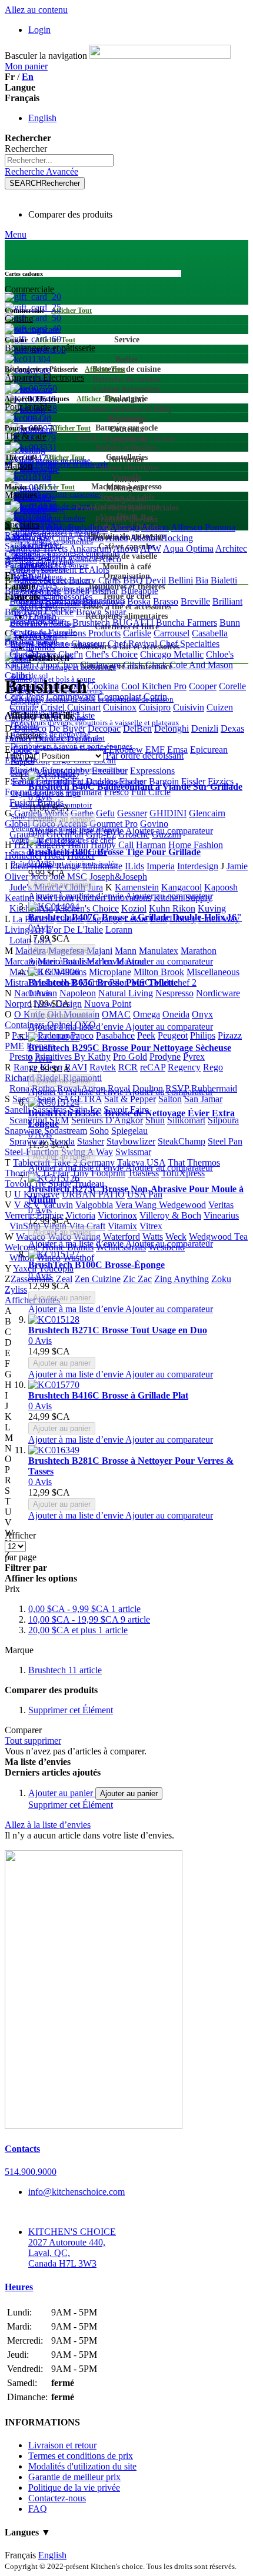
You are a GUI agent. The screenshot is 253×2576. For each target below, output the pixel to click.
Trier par (21, 755)
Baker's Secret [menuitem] (40, 580)
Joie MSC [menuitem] (69, 877)
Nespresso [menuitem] (174, 993)
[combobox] (59, 160)
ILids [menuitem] (134, 866)
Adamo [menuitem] (155, 527)
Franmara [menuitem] (84, 792)
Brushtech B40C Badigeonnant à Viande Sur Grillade (135, 787)
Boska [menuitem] (139, 601)
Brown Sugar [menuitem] (101, 612)
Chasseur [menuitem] (88, 644)
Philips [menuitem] (203, 1035)
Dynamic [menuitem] (84, 739)
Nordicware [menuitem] (218, 993)
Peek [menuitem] (146, 1035)
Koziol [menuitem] (134, 908)
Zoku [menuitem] (221, 1279)
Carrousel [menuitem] (172, 633)
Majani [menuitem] (99, 951)
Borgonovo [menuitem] (104, 601)
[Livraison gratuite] (94, 2126)
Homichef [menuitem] (23, 855)
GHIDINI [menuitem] (168, 813)
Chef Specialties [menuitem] (189, 644)
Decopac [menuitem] (104, 728)
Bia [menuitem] (202, 580)
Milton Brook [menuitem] (159, 972)
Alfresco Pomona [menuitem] (203, 527)
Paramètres (25, 565)
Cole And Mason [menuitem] (201, 665)
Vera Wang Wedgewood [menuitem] (161, 1205)
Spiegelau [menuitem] (129, 1131)
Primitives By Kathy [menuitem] (73, 1057)
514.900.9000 (31, 2172)
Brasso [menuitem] (166, 601)
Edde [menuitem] (23, 750)
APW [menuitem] (151, 548)
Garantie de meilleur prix (74, 2477)
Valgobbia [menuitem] (94, 1205)
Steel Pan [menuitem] (225, 1141)
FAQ (38, 2509)
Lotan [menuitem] (20, 940)
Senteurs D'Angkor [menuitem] (107, 1120)
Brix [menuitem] (13, 612)
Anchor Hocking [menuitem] (162, 538)
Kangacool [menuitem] (182, 887)
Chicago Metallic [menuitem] (172, 654)
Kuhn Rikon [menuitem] (172, 908)
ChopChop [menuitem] (57, 665)
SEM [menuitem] (59, 1120)
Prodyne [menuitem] (165, 1057)
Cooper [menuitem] (203, 686)
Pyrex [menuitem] (194, 1057)
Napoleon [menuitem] (78, 993)
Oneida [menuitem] (176, 1014)
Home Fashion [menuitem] (196, 845)
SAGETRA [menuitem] (80, 1099)
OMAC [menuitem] (116, 1014)
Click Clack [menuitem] (145, 665)
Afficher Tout (71, 311)
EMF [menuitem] (155, 750)
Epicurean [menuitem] (209, 750)
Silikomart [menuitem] (186, 1120)
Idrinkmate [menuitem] (102, 866)
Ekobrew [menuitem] (126, 750)
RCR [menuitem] (128, 1067)
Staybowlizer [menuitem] (131, 1141)
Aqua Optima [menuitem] (188, 548)
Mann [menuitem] (126, 951)
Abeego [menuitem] (125, 527)
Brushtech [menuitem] (91, 623)
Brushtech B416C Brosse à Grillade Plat (108, 1395)
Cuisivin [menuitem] (189, 707)
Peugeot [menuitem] (173, 1035)
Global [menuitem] (17, 824)
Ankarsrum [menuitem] (90, 548)
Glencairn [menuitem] (207, 813)
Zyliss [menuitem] (16, 1289)
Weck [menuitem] (176, 1237)
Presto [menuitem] (21, 1057)
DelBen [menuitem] (137, 728)
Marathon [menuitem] (199, 951)
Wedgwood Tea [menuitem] (218, 1237)
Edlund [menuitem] (93, 750)
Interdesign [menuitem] (198, 866)
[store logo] (160, 56)
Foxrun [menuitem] (18, 792)
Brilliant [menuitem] (227, 601)
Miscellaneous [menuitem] (213, 972)
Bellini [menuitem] (181, 580)
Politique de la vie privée (74, 2487)
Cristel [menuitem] (53, 707)
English (42, 118)
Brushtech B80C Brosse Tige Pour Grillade (114, 852)
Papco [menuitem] (82, 1035)
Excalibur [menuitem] (110, 771)
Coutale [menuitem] (24, 707)
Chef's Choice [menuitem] (111, 654)
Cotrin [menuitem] (155, 697)
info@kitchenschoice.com (76, 2192)
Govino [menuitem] (154, 824)
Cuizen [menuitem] (220, 707)
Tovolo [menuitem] (18, 1184)
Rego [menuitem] (213, 1067)
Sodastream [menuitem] (66, 1131)
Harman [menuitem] (151, 845)
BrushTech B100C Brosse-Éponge (96, 1265)
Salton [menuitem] (170, 1099)
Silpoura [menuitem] (223, 1120)
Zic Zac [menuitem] (137, 1279)
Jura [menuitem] (95, 887)
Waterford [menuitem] (121, 1237)
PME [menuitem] (14, 1046)
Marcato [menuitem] (20, 961)
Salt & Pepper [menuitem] (130, 1099)
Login (39, 30)
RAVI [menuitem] (76, 1067)
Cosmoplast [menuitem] (119, 697)
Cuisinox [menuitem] (120, 707)
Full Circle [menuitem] (151, 792)
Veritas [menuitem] (221, 1205)
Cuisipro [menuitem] (155, 707)
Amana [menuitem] (90, 538)
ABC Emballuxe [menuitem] (77, 527)
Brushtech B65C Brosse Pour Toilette (103, 982)
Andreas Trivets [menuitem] (38, 548)
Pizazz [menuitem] (230, 1035)
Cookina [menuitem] (103, 686)
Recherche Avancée (41, 171)
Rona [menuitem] (19, 1088)
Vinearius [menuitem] (221, 1215)
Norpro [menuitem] (18, 1004)
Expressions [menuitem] (152, 771)
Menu (16, 234)
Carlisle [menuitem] (137, 633)
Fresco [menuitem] (116, 792)
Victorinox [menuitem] (117, 1215)
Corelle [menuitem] (232, 686)
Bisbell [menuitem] (76, 591)
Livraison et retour (62, 2445)
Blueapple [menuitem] (139, 591)
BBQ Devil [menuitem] (144, 580)
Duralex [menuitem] (50, 739)
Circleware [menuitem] (100, 665)
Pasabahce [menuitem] (115, 1035)
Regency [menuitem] (184, 1067)
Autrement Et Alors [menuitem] (73, 570)
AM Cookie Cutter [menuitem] (40, 538)
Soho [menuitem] (99, 1131)
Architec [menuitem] (231, 548)
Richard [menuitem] (19, 1078)
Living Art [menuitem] (24, 930)
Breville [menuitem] (195, 601)
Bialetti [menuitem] (224, 580)
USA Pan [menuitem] (145, 1194)
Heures (19, 2287)
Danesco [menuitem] (30, 728)
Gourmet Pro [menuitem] (114, 824)
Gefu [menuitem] (105, 813)
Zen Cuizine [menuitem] (98, 1279)
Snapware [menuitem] (23, 1131)
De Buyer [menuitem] (67, 728)
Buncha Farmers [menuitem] (187, 623)
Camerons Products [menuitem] (84, 633)
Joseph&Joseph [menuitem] (118, 877)
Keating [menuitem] (19, 898)
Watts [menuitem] (153, 1237)
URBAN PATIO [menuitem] (93, 1194)
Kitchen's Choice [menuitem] (87, 908)
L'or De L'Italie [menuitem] (74, 930)
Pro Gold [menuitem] (130, 1057)
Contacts (22, 2149)
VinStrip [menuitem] (25, 1226)
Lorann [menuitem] (119, 930)
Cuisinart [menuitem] (84, 707)
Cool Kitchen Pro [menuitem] (154, 686)
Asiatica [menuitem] (82, 559)
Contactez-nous (57, 2498)
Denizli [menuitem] (205, 728)
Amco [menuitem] (117, 538)
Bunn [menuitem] (230, 623)
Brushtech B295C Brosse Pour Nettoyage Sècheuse (130, 1048)
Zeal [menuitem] (64, 1279)
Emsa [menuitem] (177, 750)
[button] (77, 831)
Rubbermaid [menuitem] (214, 1088)
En (28, 77)
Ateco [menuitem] (110, 559)
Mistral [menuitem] (18, 982)
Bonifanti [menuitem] (63, 601)
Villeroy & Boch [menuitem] (170, 1215)
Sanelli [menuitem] (17, 1110)
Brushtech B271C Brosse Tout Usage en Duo (118, 1330)
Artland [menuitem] (51, 559)
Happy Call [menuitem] (112, 845)
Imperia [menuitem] (161, 866)
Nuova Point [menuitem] (108, 1004)
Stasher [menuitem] (91, 1141)
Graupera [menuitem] (27, 834)
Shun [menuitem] (155, 1120)
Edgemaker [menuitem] (56, 750)
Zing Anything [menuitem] (182, 1279)
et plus (78, 1630)
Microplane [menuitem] (110, 972)
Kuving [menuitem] (212, 908)
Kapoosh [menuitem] (221, 887)
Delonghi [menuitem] (172, 728)
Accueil (43, 637)
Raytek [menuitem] (103, 1067)
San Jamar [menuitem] (203, 1099)
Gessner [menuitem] (132, 813)
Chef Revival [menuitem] (132, 644)
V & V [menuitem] (27, 1205)
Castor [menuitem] (17, 644)
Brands (41, 647)
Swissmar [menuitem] (133, 1152)
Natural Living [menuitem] (126, 993)
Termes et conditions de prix (81, 2456)
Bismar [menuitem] (105, 591)
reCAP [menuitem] (153, 1067)
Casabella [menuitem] (210, 633)
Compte (19, 554)
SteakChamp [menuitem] (182, 1141)
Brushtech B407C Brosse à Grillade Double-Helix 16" (135, 917)
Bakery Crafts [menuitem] (95, 580)
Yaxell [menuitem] (25, 1268)
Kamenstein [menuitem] (137, 887)
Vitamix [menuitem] (122, 1226)
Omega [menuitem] (147, 1014)
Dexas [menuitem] (232, 728)
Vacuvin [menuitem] (58, 1205)
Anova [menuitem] (126, 548)
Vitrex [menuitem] (151, 1226)
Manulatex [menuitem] (159, 951)
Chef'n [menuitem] (71, 654)
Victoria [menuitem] (81, 1215)
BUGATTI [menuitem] (133, 623)
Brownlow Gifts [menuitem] (40, 623)
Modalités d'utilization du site (82, 2466)
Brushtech (65, 1670)
